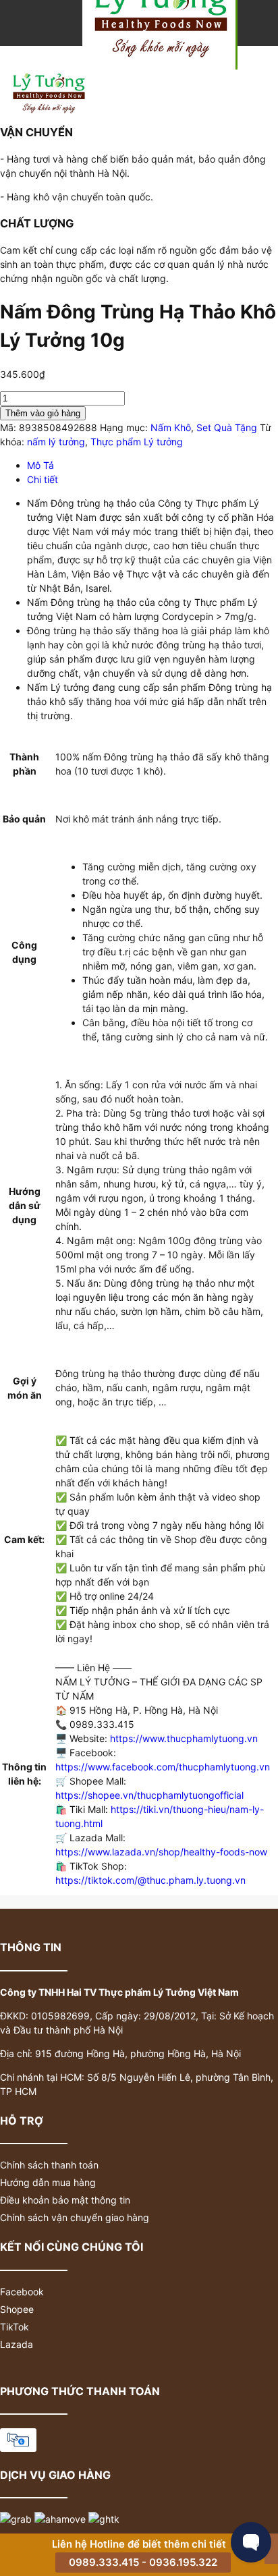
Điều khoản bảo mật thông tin (65, 2200)
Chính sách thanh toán (49, 2165)
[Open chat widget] (251, 2542)
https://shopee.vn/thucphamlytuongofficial (149, 1795)
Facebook (22, 2292)
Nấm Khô (171, 427)
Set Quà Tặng (227, 427)
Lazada (17, 2344)
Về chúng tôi (78, 52)
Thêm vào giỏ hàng (43, 413)
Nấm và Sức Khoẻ (208, 80)
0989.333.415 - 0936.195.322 (143, 2562)
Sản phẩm (157, 80)
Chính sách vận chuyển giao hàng (75, 2217)
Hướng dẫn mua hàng (48, 2182)
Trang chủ (24, 52)
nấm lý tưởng (56, 442)
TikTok (15, 2327)
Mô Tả (40, 465)
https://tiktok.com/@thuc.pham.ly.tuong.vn (150, 1880)
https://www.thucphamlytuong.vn (184, 1738)
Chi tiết (43, 479)
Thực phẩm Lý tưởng (137, 442)
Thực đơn (259, 80)
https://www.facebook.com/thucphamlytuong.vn (163, 1767)
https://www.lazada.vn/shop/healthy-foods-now (161, 1852)
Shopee (17, 2309)
